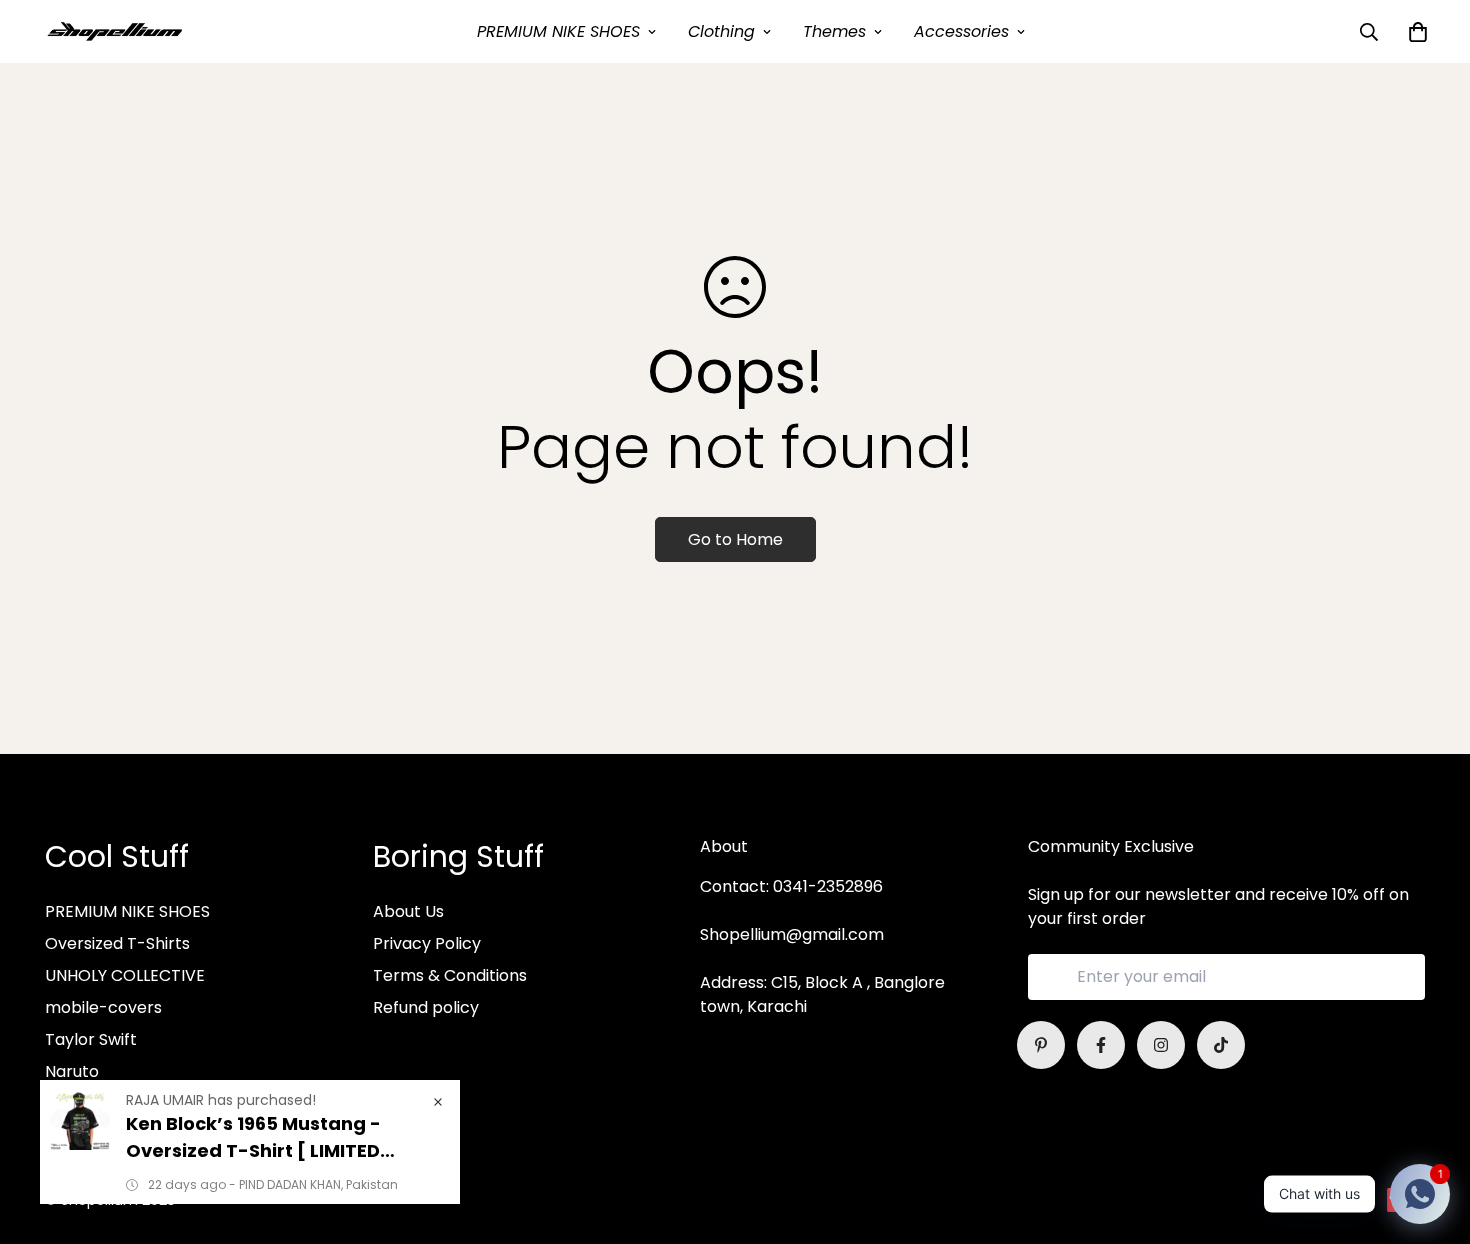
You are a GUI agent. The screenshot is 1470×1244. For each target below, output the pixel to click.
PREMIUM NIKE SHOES (558, 31)
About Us (408, 911)
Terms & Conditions (450, 975)
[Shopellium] (115, 31)
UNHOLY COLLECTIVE (125, 975)
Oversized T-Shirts (117, 943)
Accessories (961, 31)
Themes (834, 31)
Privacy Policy (427, 943)
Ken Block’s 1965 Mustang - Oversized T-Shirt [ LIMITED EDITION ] (253, 1137)
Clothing (721, 31)
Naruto (72, 1071)
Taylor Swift (91, 1039)
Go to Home (735, 539)
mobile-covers (103, 1007)
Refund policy (426, 1007)
